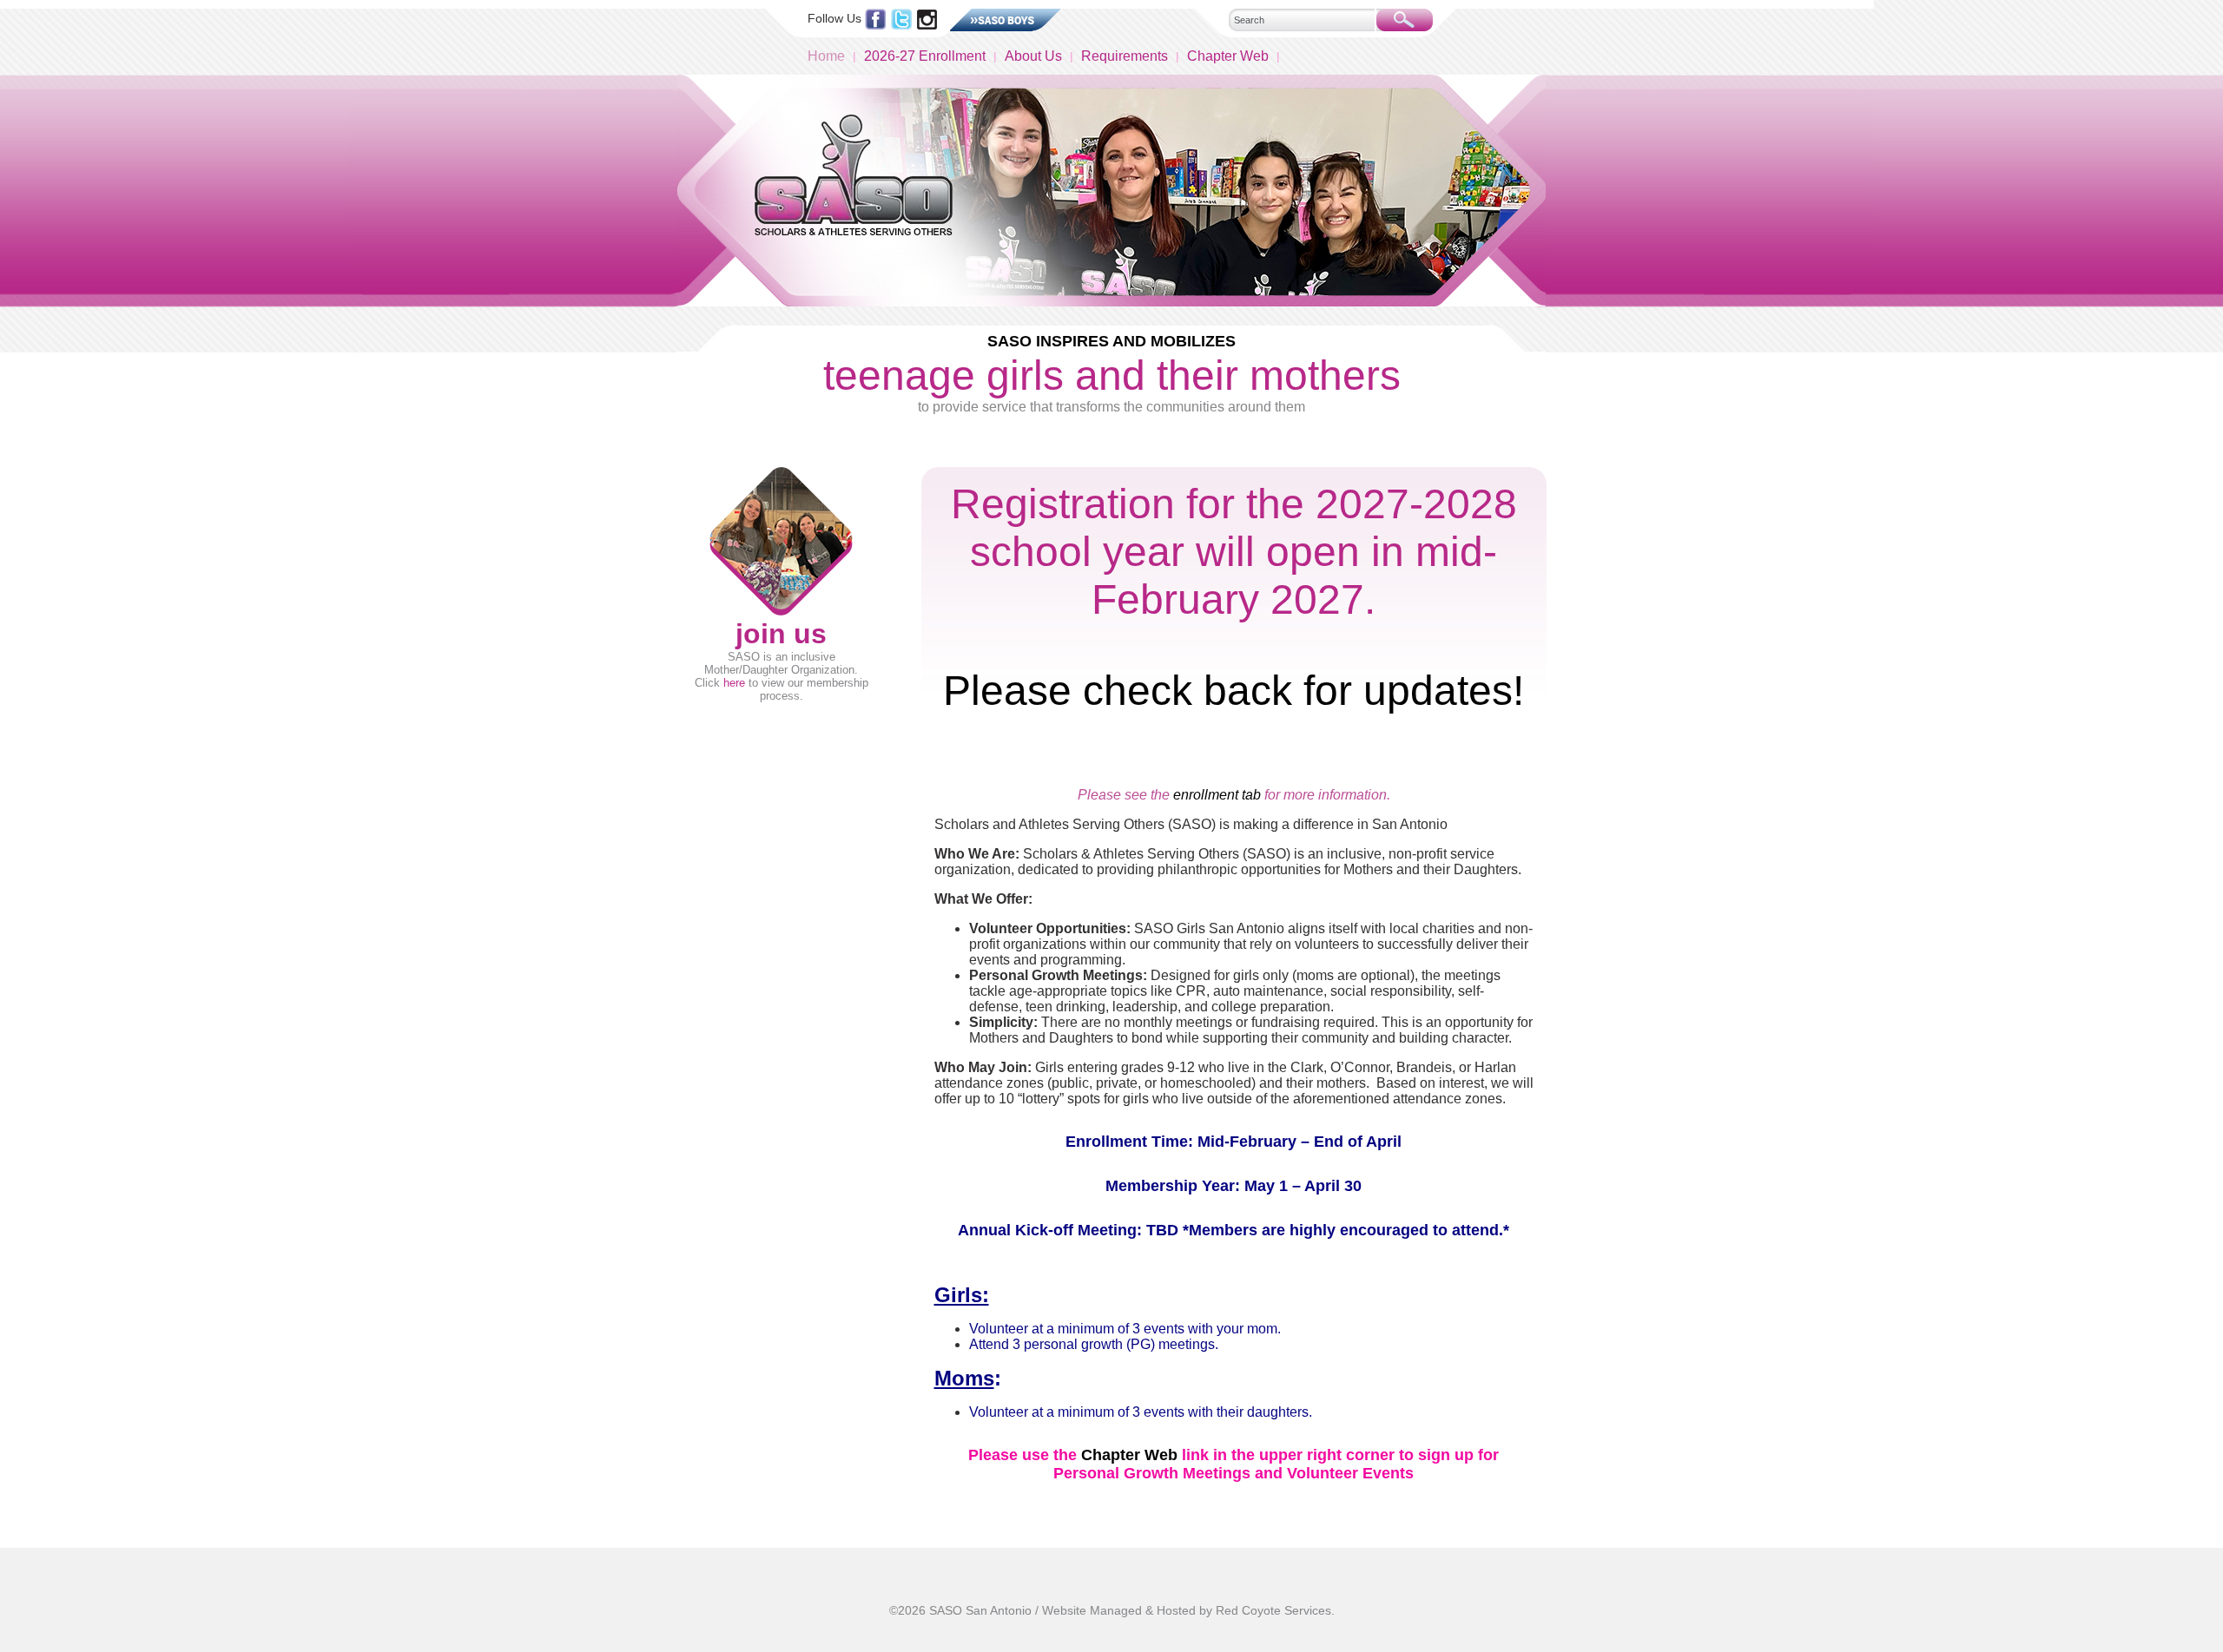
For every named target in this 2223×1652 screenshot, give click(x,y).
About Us (1033, 56)
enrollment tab (1217, 795)
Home (826, 56)
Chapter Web (1228, 56)
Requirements (1125, 56)
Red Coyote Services (1273, 1610)
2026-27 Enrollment (925, 56)
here (734, 683)
